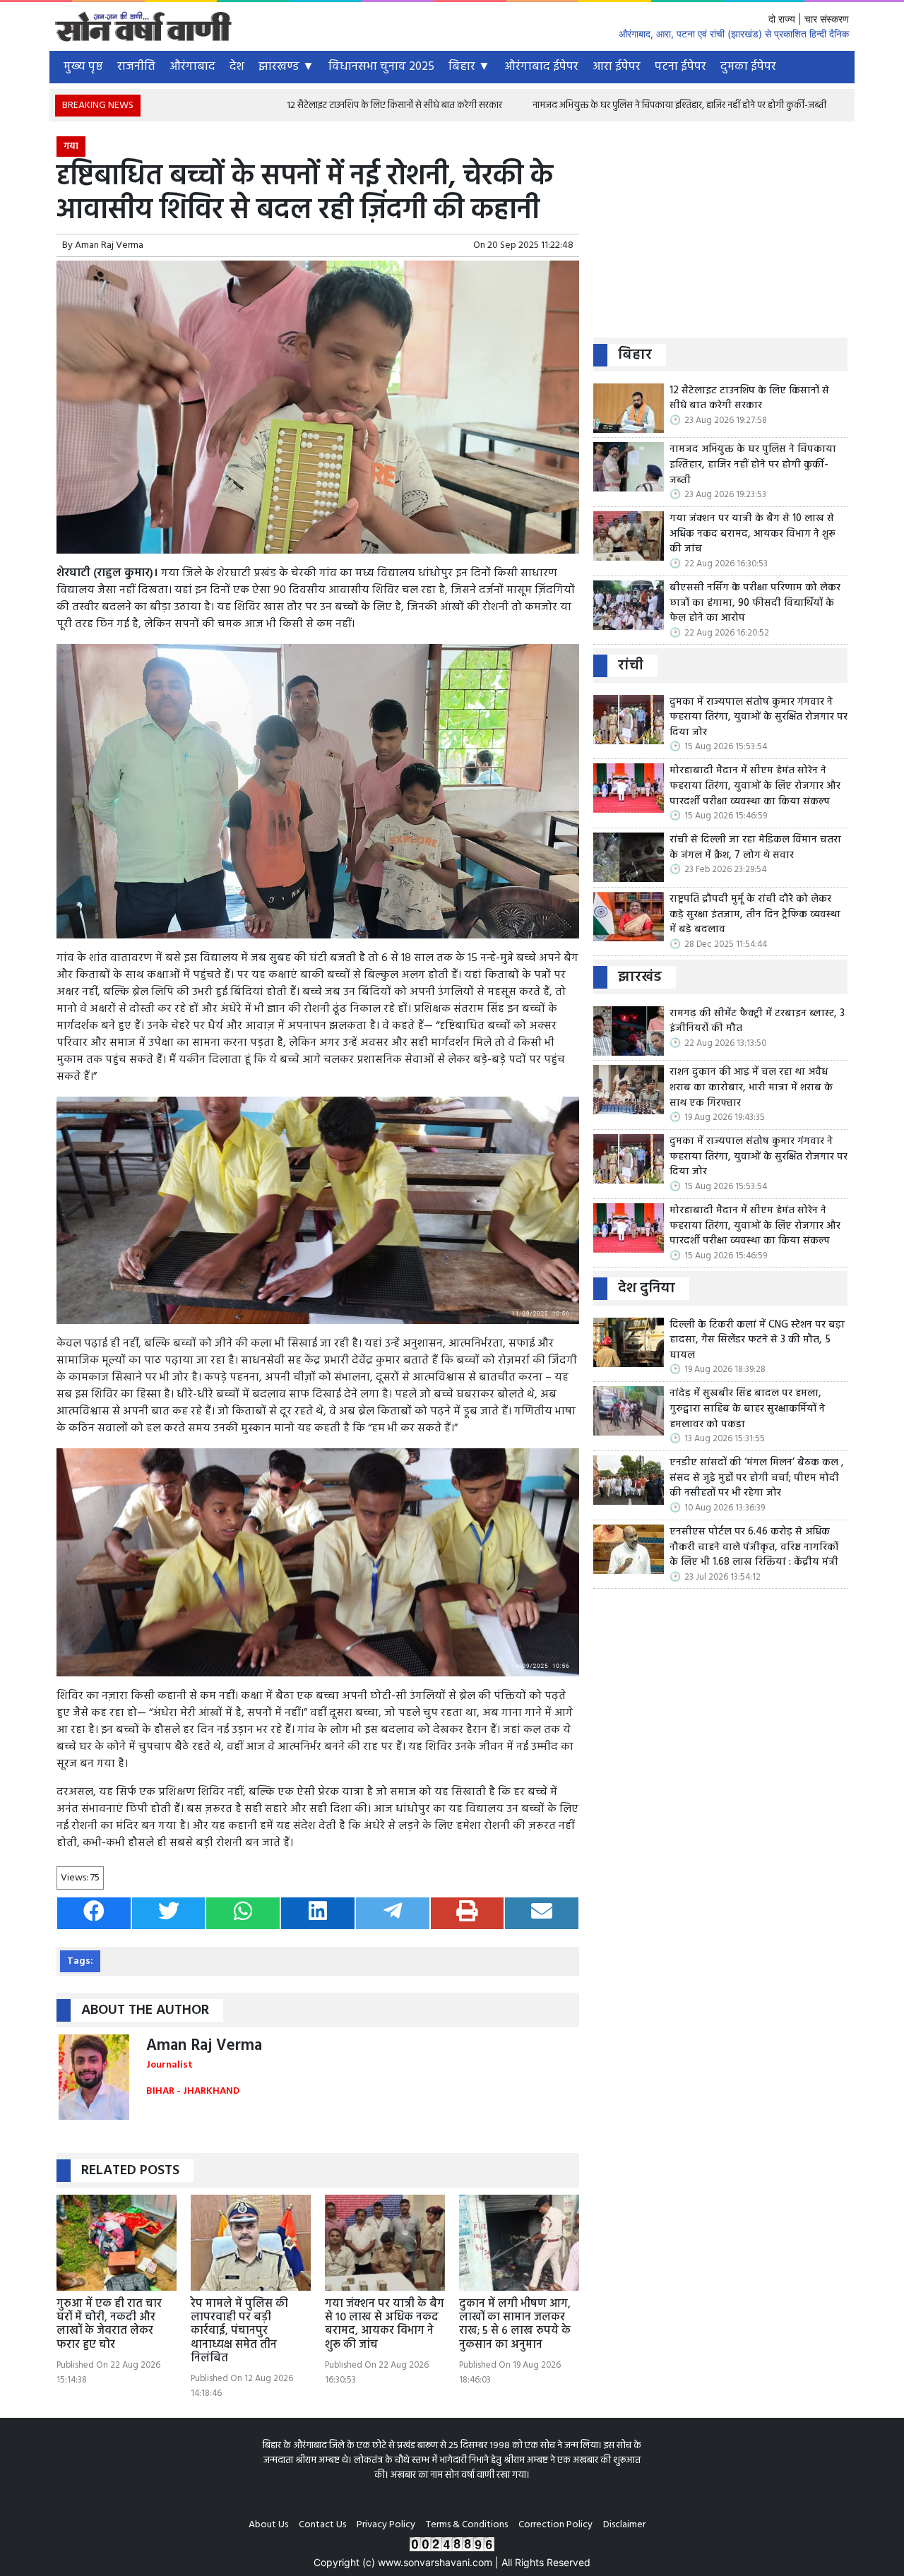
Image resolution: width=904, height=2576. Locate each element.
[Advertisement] (720, 235)
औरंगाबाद (192, 67)
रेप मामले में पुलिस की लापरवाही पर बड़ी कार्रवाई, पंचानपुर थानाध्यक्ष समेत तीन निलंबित (239, 2331)
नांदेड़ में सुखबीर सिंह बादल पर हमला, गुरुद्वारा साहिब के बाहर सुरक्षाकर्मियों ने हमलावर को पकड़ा (747, 1409)
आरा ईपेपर (617, 67)
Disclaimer (624, 2525)
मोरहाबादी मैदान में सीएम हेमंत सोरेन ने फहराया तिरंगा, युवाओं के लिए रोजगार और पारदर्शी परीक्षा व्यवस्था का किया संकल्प (755, 786)
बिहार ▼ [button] (469, 67)
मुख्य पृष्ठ (83, 67)
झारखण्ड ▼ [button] (286, 67)
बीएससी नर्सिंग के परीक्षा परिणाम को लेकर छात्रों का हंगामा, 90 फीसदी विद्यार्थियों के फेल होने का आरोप (755, 603)
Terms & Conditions (467, 2525)
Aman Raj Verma (109, 245)
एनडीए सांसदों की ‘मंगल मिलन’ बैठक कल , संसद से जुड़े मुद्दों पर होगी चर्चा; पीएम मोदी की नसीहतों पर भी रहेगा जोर (757, 1478)
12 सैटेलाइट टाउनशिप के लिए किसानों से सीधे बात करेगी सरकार (287, 106)
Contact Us (322, 2525)
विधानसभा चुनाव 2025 (381, 67)
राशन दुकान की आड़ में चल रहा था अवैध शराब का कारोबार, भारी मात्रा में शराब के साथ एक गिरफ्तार (751, 1088)
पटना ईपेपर (680, 67)
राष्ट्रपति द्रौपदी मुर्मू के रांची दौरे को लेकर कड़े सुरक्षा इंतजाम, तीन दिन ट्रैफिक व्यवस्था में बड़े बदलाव (755, 915)
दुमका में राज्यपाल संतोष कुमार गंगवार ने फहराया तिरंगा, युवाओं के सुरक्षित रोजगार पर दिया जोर (759, 718)
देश (237, 67)
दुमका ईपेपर (748, 67)
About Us (268, 2525)
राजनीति (136, 67)
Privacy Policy (386, 2525)
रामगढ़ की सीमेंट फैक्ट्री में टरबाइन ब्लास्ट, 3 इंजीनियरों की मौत (757, 1021)
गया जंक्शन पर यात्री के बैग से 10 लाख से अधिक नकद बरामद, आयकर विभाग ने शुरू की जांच (385, 2325)
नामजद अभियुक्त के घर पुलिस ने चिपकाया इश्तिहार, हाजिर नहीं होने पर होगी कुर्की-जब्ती (572, 106)
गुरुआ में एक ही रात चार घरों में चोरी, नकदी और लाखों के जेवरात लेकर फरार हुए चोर (109, 2325)
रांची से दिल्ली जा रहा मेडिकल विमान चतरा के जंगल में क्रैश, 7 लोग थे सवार (755, 848)
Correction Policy (555, 2525)
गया (71, 147)
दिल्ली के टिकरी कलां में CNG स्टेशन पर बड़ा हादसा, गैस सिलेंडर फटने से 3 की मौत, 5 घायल (757, 1341)
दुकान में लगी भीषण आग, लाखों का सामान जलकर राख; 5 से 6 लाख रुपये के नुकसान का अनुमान (515, 2325)
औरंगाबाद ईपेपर (541, 67)
